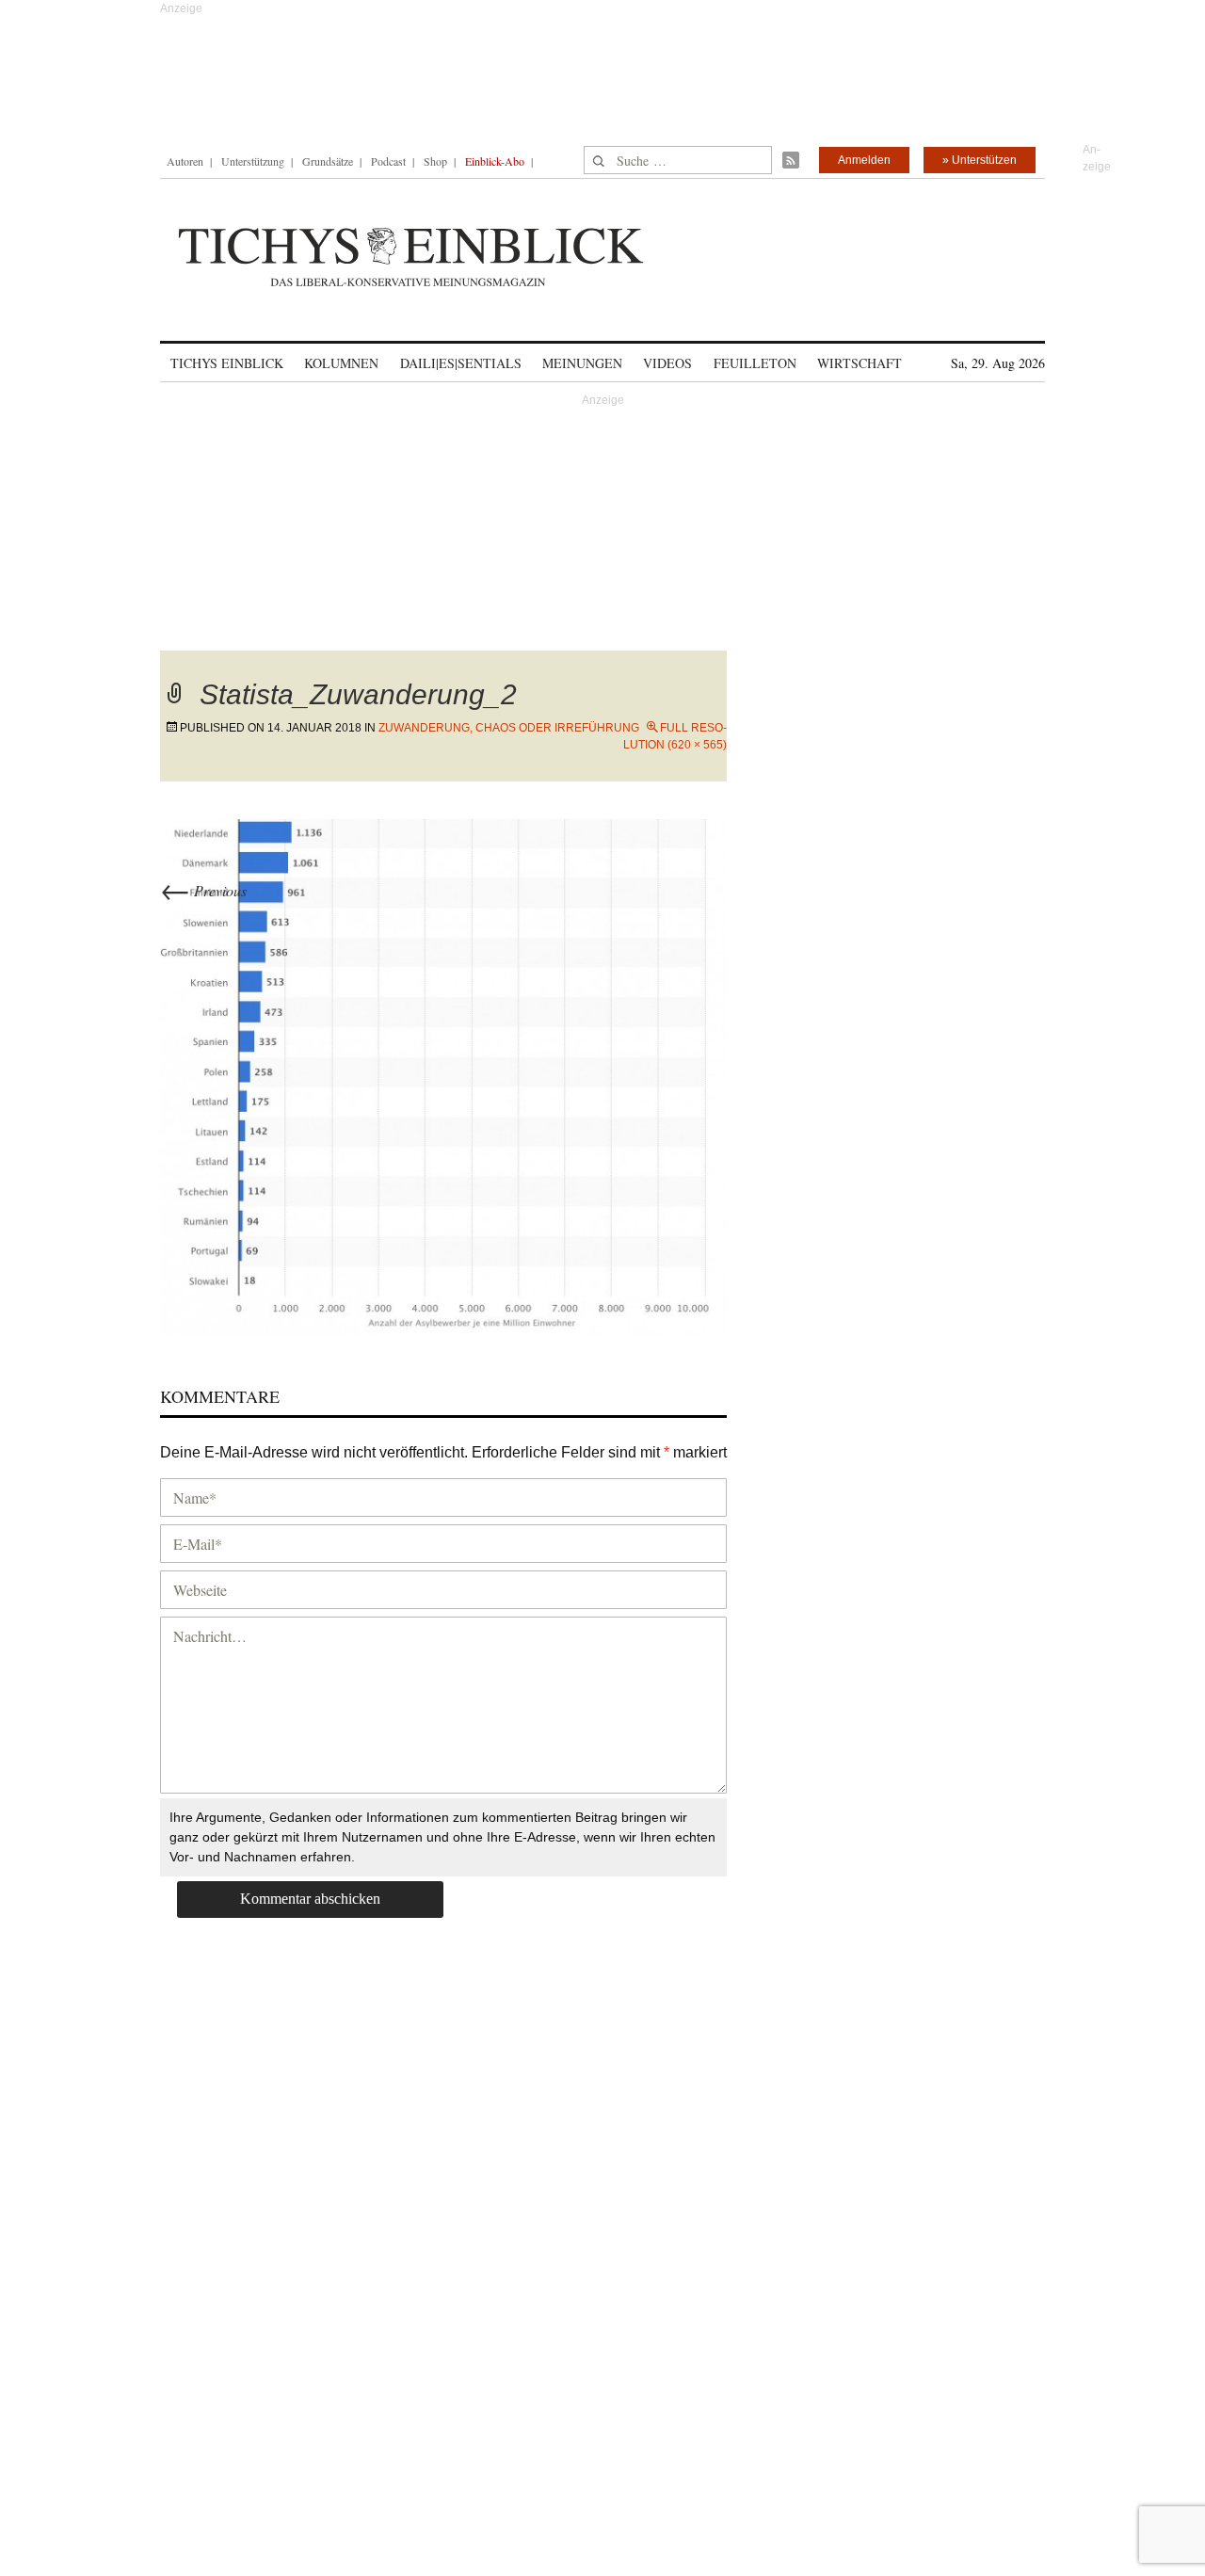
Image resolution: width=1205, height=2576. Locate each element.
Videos (667, 363)
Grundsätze (328, 161)
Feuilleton (755, 363)
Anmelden (864, 160)
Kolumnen (341, 363)
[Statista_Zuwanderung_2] (443, 1075)
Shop (435, 161)
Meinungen (582, 363)
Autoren (185, 161)
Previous (203, 890)
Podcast (388, 161)
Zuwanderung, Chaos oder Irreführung (509, 728)
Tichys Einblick (227, 363)
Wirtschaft (860, 363)
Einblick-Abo (495, 161)
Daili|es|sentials (461, 363)
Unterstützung (253, 161)
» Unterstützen (980, 160)
